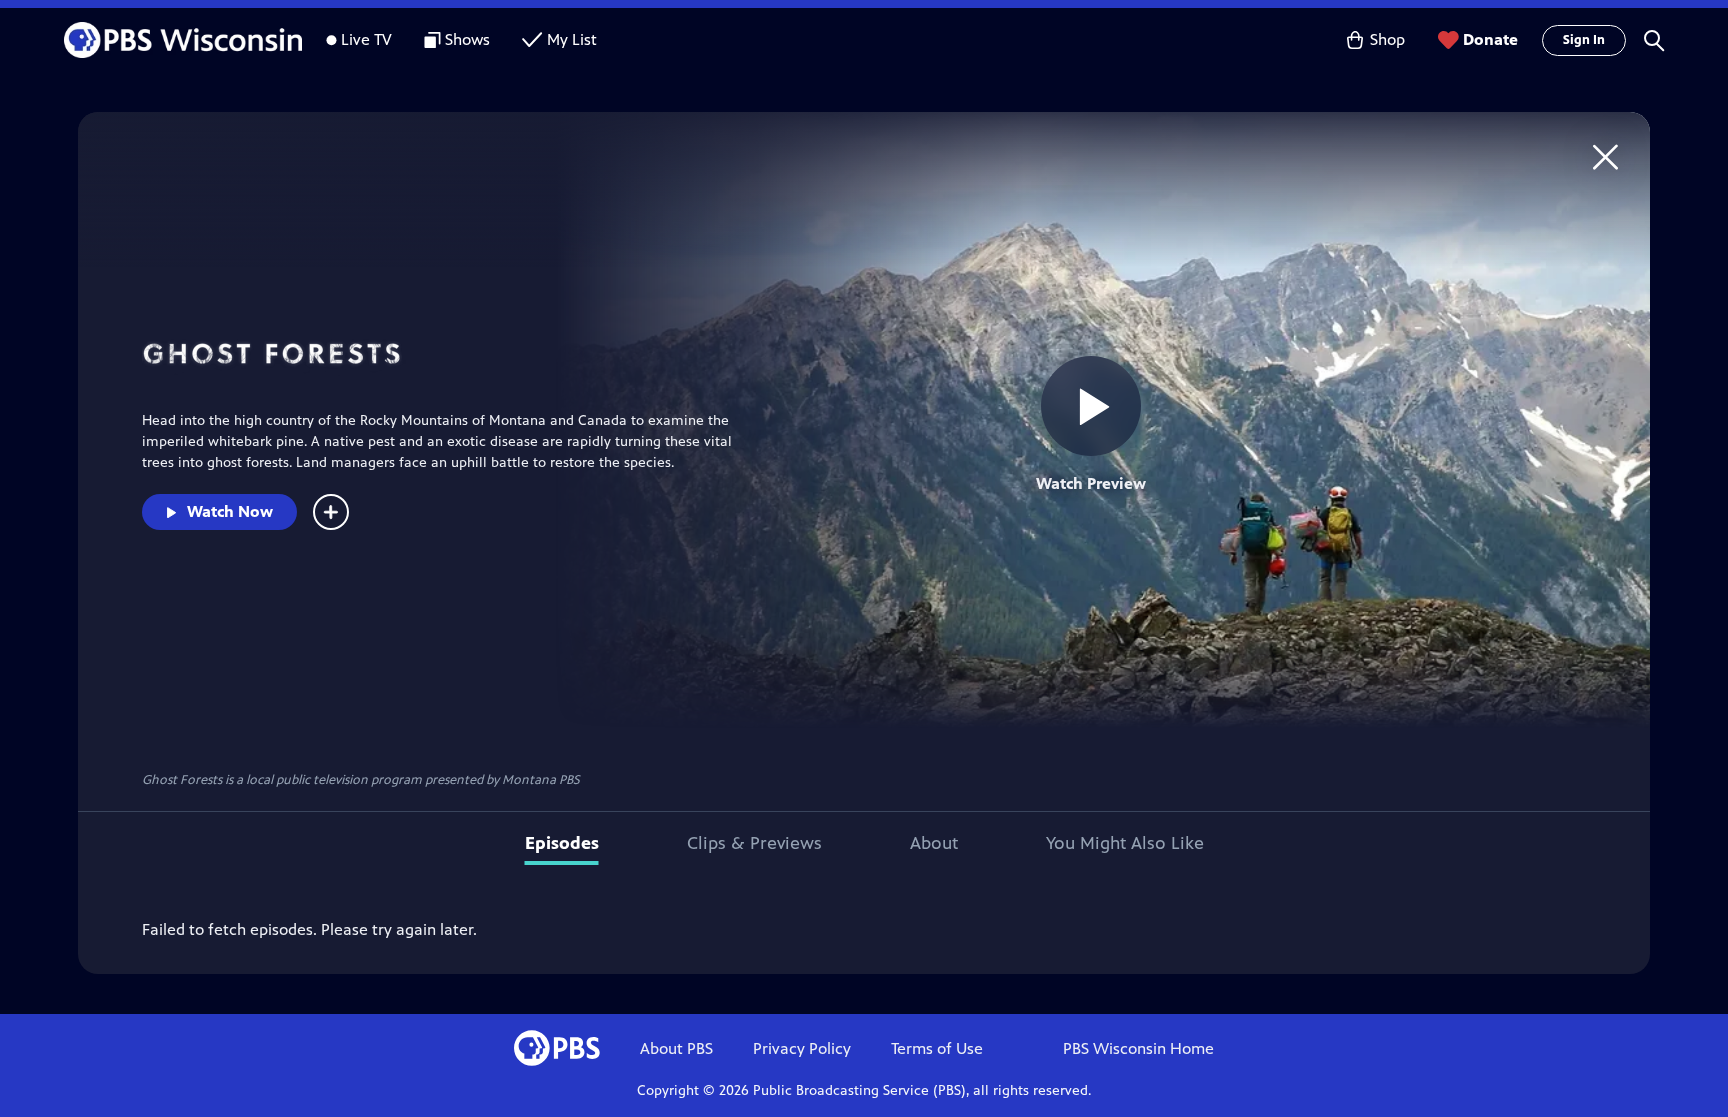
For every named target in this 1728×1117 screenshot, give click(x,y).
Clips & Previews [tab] (754, 843)
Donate (1490, 39)
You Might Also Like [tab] (1125, 843)
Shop (1387, 39)
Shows (467, 39)
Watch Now (230, 511)
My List (572, 39)
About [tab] (934, 843)
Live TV (366, 39)
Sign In (1584, 40)
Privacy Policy (802, 1048)
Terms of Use (937, 1048)
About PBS (676, 1048)
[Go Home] (1605, 156)
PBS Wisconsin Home (1138, 1048)
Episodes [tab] (562, 843)
